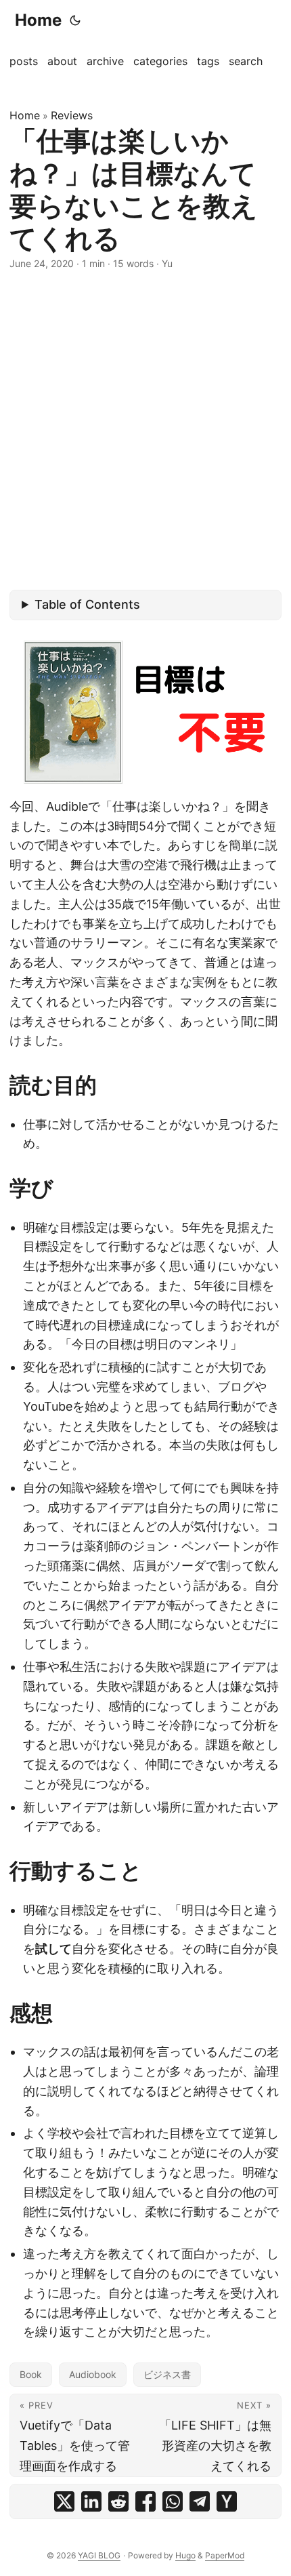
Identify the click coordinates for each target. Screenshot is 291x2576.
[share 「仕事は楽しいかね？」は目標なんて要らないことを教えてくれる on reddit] (118, 2501)
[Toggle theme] (75, 20)
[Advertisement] (145, 430)
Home (38, 20)
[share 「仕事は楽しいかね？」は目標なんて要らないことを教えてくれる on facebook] (145, 2501)
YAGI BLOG (99, 2555)
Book (31, 2374)
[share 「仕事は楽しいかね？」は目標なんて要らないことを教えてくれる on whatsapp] (173, 2501)
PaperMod (225, 2555)
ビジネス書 (167, 2374)
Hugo (185, 2555)
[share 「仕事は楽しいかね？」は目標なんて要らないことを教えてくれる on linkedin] (91, 2501)
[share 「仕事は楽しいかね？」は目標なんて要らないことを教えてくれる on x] (64, 2501)
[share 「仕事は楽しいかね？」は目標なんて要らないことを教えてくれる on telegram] (200, 2501)
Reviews (72, 115)
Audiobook (93, 2374)
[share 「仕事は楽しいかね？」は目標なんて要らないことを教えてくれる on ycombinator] (227, 2501)
